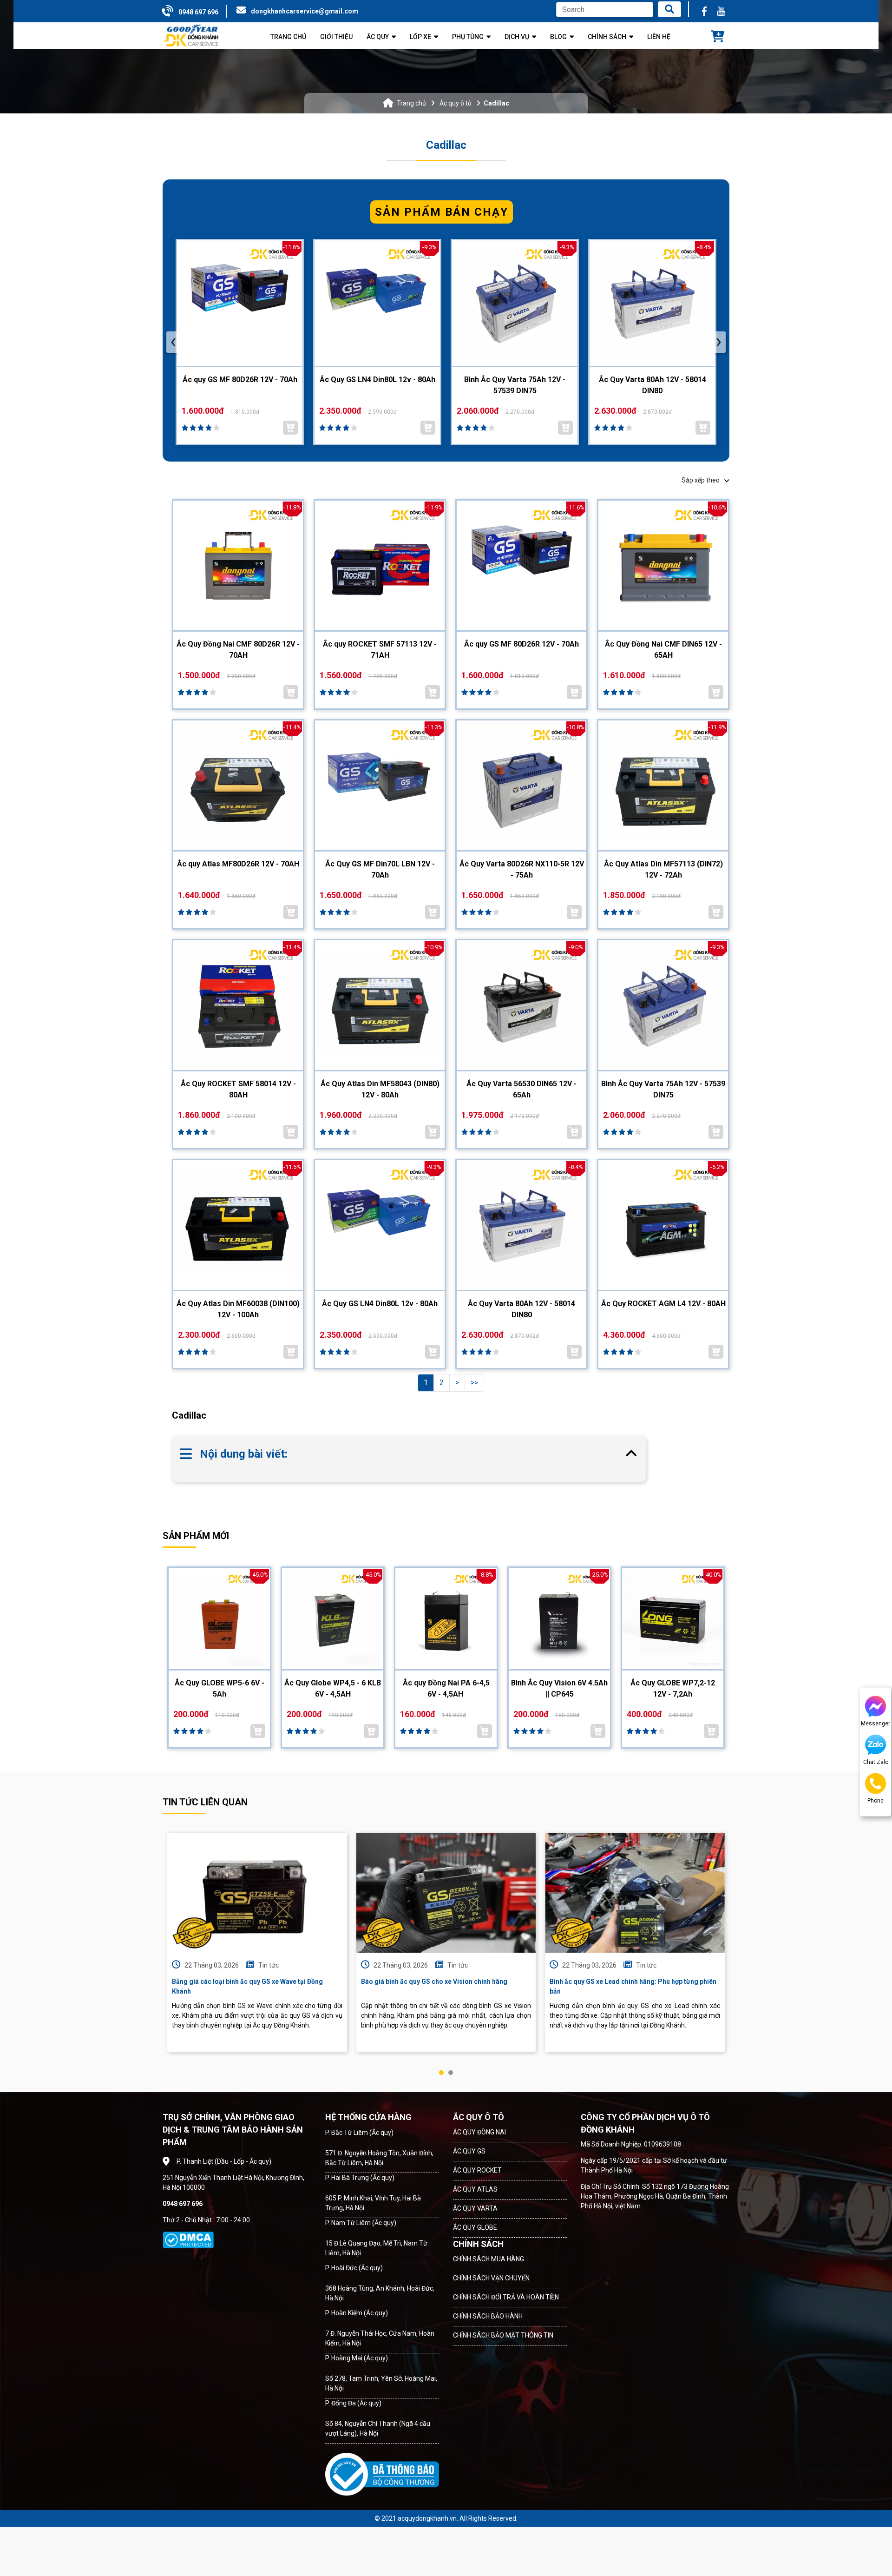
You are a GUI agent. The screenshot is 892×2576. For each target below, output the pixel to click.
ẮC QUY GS (469, 2151)
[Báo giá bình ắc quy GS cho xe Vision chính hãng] (446, 1893)
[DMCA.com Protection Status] (188, 2240)
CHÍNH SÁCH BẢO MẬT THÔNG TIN (503, 2335)
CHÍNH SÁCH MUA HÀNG (489, 2259)
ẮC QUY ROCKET (477, 2170)
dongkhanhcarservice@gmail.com (305, 11)
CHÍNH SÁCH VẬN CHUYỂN (491, 2278)
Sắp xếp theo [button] (701, 480)
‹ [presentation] (173, 342)
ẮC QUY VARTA (475, 2208)
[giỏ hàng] (718, 37)
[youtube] (721, 11)
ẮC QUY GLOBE (475, 2227)
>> (474, 1383)
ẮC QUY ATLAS (475, 2189)
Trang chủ (411, 103)
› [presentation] (719, 342)
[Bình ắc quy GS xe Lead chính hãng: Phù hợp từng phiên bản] (635, 1893)
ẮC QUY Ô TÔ (479, 2117)
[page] (704, 11)
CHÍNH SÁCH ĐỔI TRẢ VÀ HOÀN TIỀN (506, 2297)
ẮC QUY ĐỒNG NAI (479, 2132)
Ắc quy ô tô (456, 103)
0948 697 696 (198, 12)
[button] (441, 2073)
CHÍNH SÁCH (478, 2244)
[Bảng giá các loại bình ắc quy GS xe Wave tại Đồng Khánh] (257, 1893)
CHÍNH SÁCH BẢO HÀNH (488, 2316)
